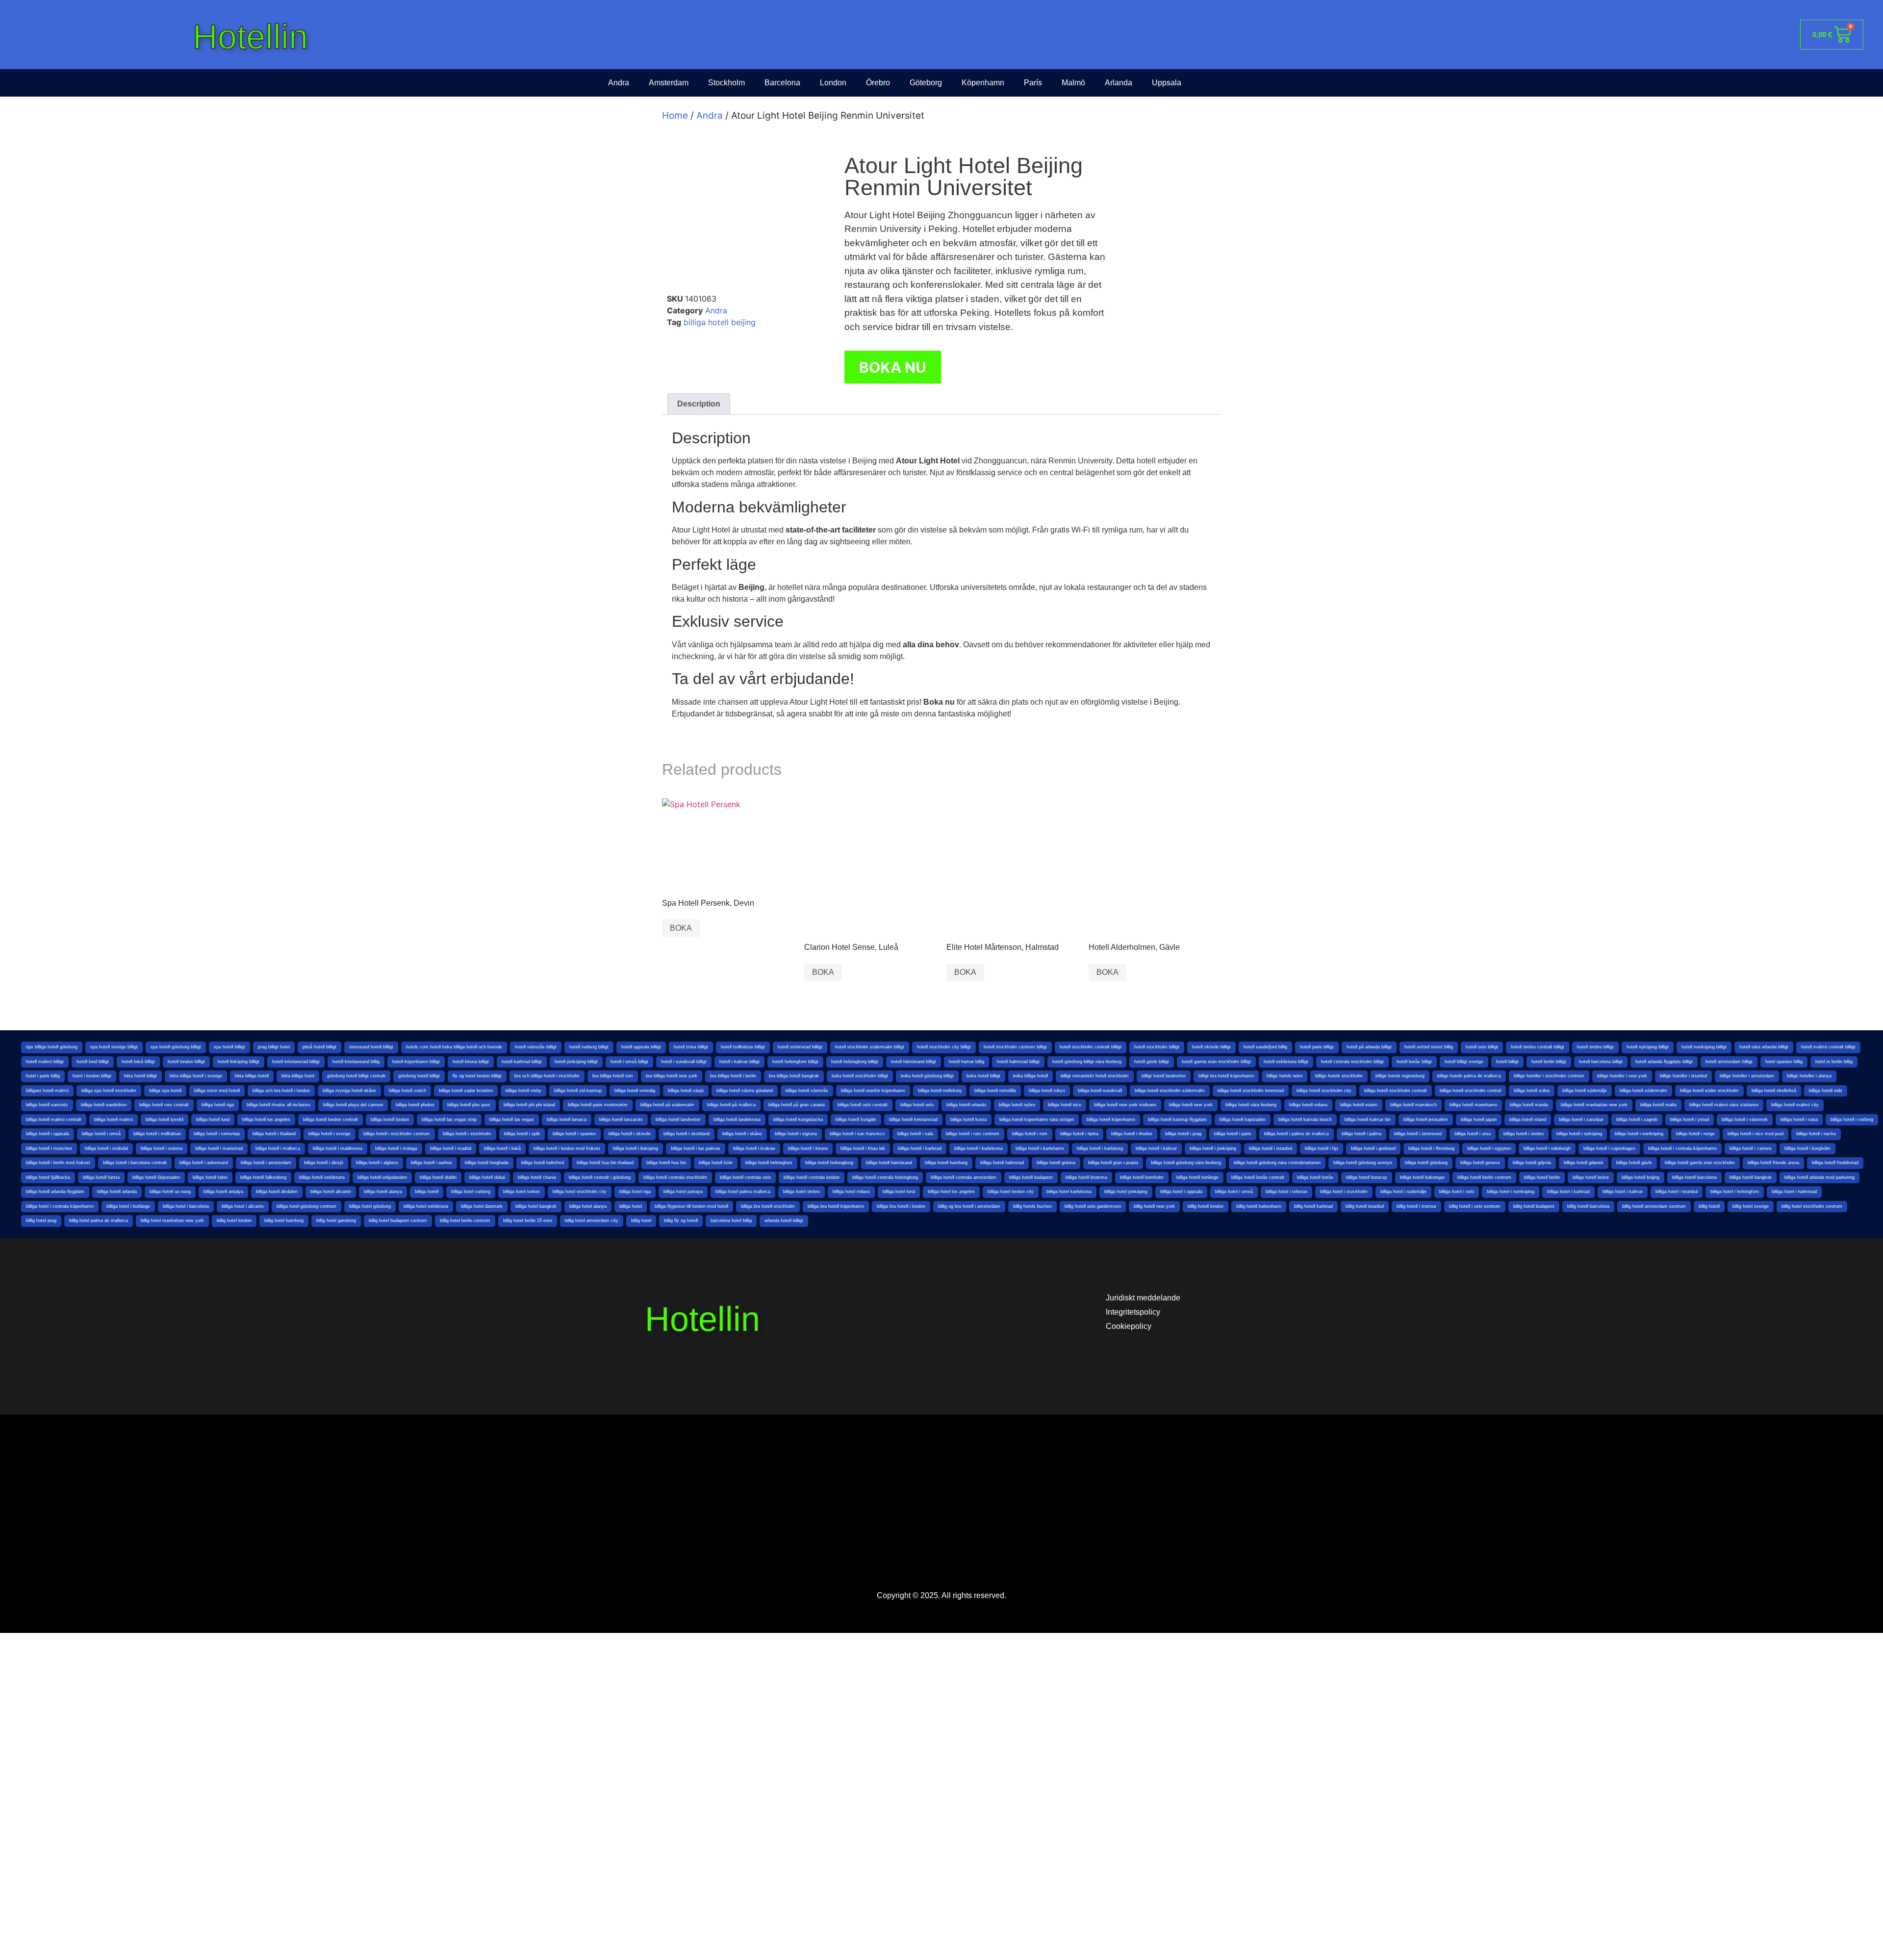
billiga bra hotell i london (901, 1206)
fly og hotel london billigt (477, 1076)
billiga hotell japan (1479, 1120)
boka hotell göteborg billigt (927, 1076)
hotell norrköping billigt (1704, 1047)
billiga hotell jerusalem (1426, 1120)
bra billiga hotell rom (613, 1076)
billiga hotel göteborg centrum (306, 1206)
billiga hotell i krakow (754, 1148)
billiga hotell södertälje (1585, 1091)
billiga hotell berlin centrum (1484, 1177)
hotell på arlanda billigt (1369, 1047)
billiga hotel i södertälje (1403, 1192)
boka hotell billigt (983, 1076)
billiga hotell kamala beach (1305, 1120)
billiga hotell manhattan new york (1594, 1105)
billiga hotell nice (1065, 1105)
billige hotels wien (1285, 1076)
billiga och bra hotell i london (281, 1091)
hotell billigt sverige (1464, 1062)
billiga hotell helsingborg (829, 1163)
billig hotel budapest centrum (398, 1221)
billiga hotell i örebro (1524, 1134)
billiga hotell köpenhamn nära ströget (1037, 1120)
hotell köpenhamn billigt (416, 1062)
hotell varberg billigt (589, 1047)
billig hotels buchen (1032, 1206)
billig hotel (641, 1221)
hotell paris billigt (1317, 1047)
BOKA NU (893, 367)
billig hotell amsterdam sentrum (1654, 1206)
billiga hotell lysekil (165, 1120)
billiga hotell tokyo (1047, 1091)
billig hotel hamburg (284, 1221)
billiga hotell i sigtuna (796, 1134)
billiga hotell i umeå (101, 1134)
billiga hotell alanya (383, 1192)
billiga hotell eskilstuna (322, 1177)
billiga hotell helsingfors (769, 1163)
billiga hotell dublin (438, 1177)
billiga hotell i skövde (630, 1134)
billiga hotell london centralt (331, 1120)
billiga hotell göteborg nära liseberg (1186, 1163)
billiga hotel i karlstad (1568, 1192)
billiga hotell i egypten (1489, 1148)
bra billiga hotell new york (672, 1076)
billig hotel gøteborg (336, 1221)
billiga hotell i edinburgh (1547, 1148)
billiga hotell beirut (1591, 1177)
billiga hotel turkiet (522, 1192)
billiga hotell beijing (720, 322)
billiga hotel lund (899, 1192)
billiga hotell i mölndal (106, 1148)
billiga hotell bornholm (1142, 1177)
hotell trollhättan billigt (743, 1047)
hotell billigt (1507, 1062)
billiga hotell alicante (331, 1192)
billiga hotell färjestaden (156, 1177)
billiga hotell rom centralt (164, 1105)
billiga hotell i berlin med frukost (58, 1163)
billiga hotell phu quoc (469, 1105)
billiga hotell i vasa (1799, 1120)
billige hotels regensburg (1400, 1076)
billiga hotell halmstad (1002, 1163)
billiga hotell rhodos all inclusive (279, 1105)
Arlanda (1119, 83)
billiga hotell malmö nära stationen (1724, 1105)
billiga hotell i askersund (204, 1163)
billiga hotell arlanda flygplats (55, 1192)
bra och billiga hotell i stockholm (547, 1076)
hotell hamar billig (967, 1062)
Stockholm (726, 83)
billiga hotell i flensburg (1431, 1148)
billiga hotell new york (1191, 1105)
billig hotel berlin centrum (465, 1221)
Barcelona (782, 83)
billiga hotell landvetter (678, 1120)
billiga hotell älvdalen (277, 1192)
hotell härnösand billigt (914, 1062)
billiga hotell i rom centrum (973, 1134)
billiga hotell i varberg (1852, 1120)
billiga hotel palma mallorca (743, 1192)
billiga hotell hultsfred (543, 1163)
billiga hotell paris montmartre (598, 1105)
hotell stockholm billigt (1157, 1047)
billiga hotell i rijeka (1079, 1134)
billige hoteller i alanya (1809, 1076)
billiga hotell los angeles (266, 1120)
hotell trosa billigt (691, 1047)
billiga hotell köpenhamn (1111, 1120)
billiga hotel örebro (802, 1192)
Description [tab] (699, 404)
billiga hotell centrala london (812, 1177)
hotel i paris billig (43, 1076)
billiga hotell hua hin (666, 1163)
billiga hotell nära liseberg (1251, 1105)
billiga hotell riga (218, 1105)
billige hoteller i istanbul (1683, 1076)
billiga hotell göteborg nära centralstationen (1277, 1163)
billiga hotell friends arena (1773, 1163)
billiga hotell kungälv (856, 1120)
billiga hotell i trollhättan (157, 1134)
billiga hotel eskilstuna (426, 1206)
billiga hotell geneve (1480, 1163)
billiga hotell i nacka (1816, 1134)
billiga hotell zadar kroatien (466, 1091)
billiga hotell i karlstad (920, 1148)
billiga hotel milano (851, 1192)
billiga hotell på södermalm (667, 1105)
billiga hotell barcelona (1694, 1177)
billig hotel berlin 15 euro (528, 1221)
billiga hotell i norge (1695, 1134)
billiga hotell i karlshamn (1040, 1148)
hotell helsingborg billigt (855, 1062)
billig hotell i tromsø (1416, 1206)
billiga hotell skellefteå (1774, 1091)
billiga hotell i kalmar (1156, 1148)
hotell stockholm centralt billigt (1091, 1047)
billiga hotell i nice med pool (1756, 1134)
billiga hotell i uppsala (48, 1134)
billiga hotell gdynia (1532, 1163)
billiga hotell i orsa (1473, 1134)
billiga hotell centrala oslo (745, 1177)
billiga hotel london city (1011, 1192)
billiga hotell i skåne (742, 1134)
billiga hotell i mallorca (278, 1148)
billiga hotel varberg (471, 1192)
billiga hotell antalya (223, 1192)
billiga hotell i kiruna (808, 1148)
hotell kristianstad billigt (296, 1062)
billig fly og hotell (681, 1221)
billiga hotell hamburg (946, 1163)
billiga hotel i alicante (243, 1206)
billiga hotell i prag (1183, 1134)
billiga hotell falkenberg (263, 1177)
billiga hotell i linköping (636, 1148)
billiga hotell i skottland (687, 1134)
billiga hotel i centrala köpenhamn (60, 1206)
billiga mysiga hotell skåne (349, 1091)
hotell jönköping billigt (576, 1062)
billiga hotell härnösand (889, 1163)
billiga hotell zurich (407, 1091)
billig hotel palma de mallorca (99, 1221)
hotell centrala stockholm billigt (1352, 1062)
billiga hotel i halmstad (1794, 1192)
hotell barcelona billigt (1601, 1062)
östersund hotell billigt (371, 1047)
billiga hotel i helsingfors (1735, 1192)
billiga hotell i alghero (377, 1163)
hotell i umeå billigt (629, 1062)
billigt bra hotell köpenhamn (1226, 1076)
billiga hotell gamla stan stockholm (1700, 1163)
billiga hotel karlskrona (1069, 1192)
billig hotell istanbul (1365, 1206)
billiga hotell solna (1532, 1091)
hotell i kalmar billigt (739, 1062)
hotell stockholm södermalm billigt (870, 1047)
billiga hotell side (1826, 1091)
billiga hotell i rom (1030, 1134)
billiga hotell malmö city (1795, 1105)
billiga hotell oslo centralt (863, 1105)
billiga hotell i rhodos (1132, 1134)
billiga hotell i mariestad (219, 1148)
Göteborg (926, 83)
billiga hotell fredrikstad (1835, 1163)
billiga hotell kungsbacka (798, 1120)
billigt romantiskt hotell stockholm (1095, 1076)
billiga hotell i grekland (1373, 1148)
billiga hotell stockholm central (1470, 1091)
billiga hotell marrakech (1413, 1105)
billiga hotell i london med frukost (567, 1148)
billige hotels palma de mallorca (1469, 1076)
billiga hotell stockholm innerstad (1251, 1091)
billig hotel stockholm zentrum (1812, 1206)
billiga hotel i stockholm (1344, 1192)
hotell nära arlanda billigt (1764, 1047)
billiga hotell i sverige (330, 1134)
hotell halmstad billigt (1018, 1062)
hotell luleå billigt (138, 1062)
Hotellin (250, 37)
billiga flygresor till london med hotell (691, 1206)
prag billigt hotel (274, 1047)
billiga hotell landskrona (737, 1120)
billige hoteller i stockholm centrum (1549, 1076)
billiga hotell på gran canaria (797, 1105)
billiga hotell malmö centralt (54, 1120)
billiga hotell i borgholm (1807, 1148)
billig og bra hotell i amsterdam (969, 1206)
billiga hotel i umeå (1234, 1192)
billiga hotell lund (213, 1120)
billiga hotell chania (537, 1177)
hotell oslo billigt (1482, 1047)
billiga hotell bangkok (1751, 1177)
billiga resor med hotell (217, 1091)
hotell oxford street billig (1429, 1047)
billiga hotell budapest (1031, 1177)
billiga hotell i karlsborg (1100, 1148)
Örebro (878, 83)
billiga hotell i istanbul (1271, 1148)
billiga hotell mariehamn (1473, 1105)
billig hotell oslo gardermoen (1093, 1206)
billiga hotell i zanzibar (1581, 1120)
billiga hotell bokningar (1422, 1177)
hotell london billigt (186, 1062)
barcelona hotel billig (731, 1221)
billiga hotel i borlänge (128, 1206)
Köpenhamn (983, 83)
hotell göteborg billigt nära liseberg (1087, 1062)
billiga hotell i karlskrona (979, 1148)
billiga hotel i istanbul (1677, 1192)
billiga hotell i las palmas (696, 1148)
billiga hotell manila (1529, 1105)
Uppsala (1167, 83)
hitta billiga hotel (298, 1076)
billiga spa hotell (165, 1091)
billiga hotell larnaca (567, 1120)
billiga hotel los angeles (951, 1192)
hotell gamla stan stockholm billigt (1216, 1062)
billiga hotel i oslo (1457, 1192)
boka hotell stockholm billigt (860, 1076)
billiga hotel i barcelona (186, 1206)
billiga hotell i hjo (1322, 1148)
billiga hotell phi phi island (529, 1105)
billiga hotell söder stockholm (1709, 1091)
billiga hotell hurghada (487, 1163)
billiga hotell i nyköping (1579, 1134)
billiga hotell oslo (917, 1105)
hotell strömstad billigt (800, 1047)
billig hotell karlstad (1313, 1206)
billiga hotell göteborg (1426, 1163)
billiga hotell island (1528, 1120)
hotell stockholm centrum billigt (1015, 1047)
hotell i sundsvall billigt (684, 1062)
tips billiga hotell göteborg (52, 1047)
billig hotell (1709, 1206)
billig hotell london (1206, 1206)
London (833, 83)
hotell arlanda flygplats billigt (1664, 1062)
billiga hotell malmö (114, 1120)
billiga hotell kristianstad (913, 1120)
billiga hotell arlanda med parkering (1819, 1177)
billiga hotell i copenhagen (1609, 1148)
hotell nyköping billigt (1648, 1047)
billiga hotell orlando (966, 1105)
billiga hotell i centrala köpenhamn (1682, 1148)
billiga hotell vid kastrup (578, 1091)
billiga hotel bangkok (536, 1206)
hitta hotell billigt (140, 1076)
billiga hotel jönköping (1126, 1192)
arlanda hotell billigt (784, 1221)
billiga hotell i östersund (1418, 1134)
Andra (619, 83)
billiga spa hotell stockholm (109, 1091)
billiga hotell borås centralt (1258, 1177)
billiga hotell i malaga (396, 1148)
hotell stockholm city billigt (944, 1047)
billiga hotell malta (1658, 1105)
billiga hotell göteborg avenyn (1363, 1163)
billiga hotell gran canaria (1113, 1163)
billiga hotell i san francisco (857, 1134)
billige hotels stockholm (1339, 1076)
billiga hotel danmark (482, 1206)
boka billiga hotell (1031, 1076)
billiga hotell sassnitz (47, 1105)
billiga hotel (631, 1206)
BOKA (681, 928)
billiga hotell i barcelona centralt (135, 1163)
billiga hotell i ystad (1690, 1120)
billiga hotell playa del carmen (353, 1105)
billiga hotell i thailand (274, 1134)
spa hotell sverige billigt (114, 1047)
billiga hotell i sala (915, 1134)
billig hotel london (234, 1221)
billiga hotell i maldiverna (338, 1148)
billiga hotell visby (523, 1091)
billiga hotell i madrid (451, 1148)
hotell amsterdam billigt (1729, 1062)
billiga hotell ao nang (170, 1192)
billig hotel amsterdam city (592, 1221)
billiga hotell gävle (1634, 1163)
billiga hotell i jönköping (1213, 1148)
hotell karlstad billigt (522, 1062)
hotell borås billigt (1414, 1062)
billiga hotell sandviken (104, 1105)
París (1033, 83)
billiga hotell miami (1359, 1105)
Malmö (1073, 83)
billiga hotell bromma (1086, 1177)
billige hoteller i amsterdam (1747, 1076)
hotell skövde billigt (1211, 1047)
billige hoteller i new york (1622, 1076)
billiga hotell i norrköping (1639, 1134)
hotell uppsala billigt (641, 1047)
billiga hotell (427, 1192)
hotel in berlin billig (1834, 1062)
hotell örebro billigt (1595, 1047)
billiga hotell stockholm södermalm (1170, 1091)
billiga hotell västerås (807, 1091)
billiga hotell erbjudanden (382, 1177)
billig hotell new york (1154, 1206)
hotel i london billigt (92, 1076)
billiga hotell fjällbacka (48, 1177)
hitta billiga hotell (252, 1076)
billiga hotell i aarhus (432, 1163)
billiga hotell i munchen (49, 1148)
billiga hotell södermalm (1643, 1091)
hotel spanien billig (1784, 1062)
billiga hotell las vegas (512, 1120)
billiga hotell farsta (101, 1177)
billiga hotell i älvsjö (324, 1163)
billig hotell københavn (1259, 1206)
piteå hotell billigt (319, 1047)
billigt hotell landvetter (1164, 1076)
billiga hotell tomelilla (995, 1091)
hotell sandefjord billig (1265, 1047)
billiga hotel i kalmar (1623, 1192)
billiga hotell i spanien (574, 1134)
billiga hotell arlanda (117, 1192)
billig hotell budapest (1534, 1206)
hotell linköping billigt (239, 1062)
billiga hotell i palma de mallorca (1297, 1134)
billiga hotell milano (1308, 1105)
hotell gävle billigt (1152, 1062)
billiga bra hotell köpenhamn (836, 1206)
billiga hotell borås (1315, 1177)
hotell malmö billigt (45, 1062)
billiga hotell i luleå (502, 1148)
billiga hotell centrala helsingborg (885, 1177)
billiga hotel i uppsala (1181, 1192)
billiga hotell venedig (635, 1091)
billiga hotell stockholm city (1324, 1091)
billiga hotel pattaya (683, 1192)
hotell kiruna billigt (471, 1062)
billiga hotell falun (210, 1177)
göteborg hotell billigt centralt (356, 1076)
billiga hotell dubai (487, 1177)
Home (675, 115)
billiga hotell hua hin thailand (605, 1163)
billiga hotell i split (522, 1134)
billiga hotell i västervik (1745, 1120)
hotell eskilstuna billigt (1286, 1062)
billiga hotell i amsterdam (266, 1163)
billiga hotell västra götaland (745, 1091)
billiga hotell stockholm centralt (1396, 1091)
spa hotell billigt (229, 1047)
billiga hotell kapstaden (1243, 1120)
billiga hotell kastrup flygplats (1177, 1120)
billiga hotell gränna (1056, 1163)
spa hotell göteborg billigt (176, 1047)
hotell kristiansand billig (356, 1062)
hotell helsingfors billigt (795, 1062)
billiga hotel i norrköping (1511, 1192)
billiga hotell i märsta (162, 1148)
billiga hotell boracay (1367, 1177)
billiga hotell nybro (1017, 1105)
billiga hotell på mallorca (731, 1105)
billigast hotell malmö (47, 1091)
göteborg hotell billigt (419, 1076)
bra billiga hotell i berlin (733, 1076)
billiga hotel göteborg (370, 1206)
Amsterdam (669, 83)
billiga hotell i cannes (1751, 1148)
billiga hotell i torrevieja (217, 1134)
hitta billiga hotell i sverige (196, 1076)
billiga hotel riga (635, 1192)
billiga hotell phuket (415, 1105)
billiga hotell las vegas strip (449, 1120)
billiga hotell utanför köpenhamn (873, 1091)
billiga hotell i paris (1233, 1134)
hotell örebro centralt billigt (1538, 1047)
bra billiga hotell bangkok (794, 1076)
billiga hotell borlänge (1197, 1177)
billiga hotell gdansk (1584, 1163)
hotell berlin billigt (1549, 1062)
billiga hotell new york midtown (1125, 1105)
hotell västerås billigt (536, 1047)
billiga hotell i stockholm (467, 1134)
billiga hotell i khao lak (863, 1148)
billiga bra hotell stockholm (768, 1206)
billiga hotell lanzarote (621, 1120)
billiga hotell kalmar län (1368, 1120)
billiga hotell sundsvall (1100, 1091)
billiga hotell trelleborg (940, 1091)
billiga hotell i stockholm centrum (397, 1134)
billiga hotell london (390, 1120)
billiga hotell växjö (686, 1091)
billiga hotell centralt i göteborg (600, 1177)
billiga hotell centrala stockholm (675, 1177)
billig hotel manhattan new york (172, 1221)
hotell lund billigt (93, 1062)
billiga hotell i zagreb (1637, 1120)
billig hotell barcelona (1588, 1206)
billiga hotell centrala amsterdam (964, 1177)
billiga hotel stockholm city (580, 1192)
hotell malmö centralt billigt (1828, 1047)
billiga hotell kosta (968, 1120)
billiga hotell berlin (1542, 1177)
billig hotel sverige (1751, 1206)
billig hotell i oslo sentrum (1475, 1206)
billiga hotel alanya (588, 1206)
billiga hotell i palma (1361, 1134)
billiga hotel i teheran (1286, 1192)
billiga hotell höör (716, 1163)
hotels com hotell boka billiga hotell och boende (454, 1047)
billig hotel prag (41, 1221)
